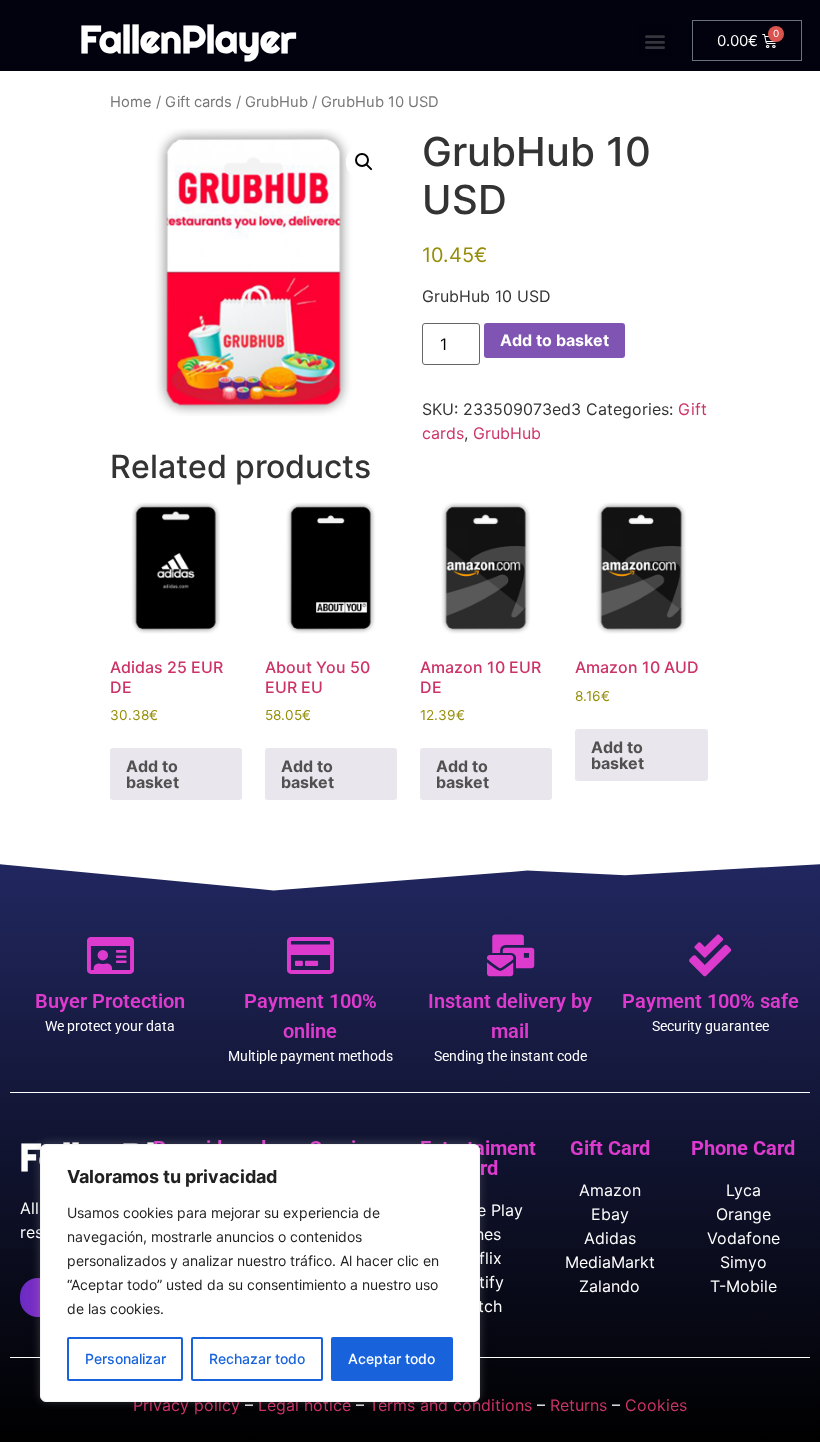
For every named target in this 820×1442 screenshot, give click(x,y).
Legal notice (304, 1405)
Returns (578, 1405)
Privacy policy (186, 1405)
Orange (743, 1214)
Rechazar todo (257, 1358)
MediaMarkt (610, 1262)
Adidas (610, 1238)
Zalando (609, 1286)
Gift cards (198, 102)
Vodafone (743, 1238)
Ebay (610, 1214)
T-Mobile (743, 1286)
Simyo (743, 1262)
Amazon (610, 1190)
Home (131, 102)
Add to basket (554, 340)
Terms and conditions (450, 1405)
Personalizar (125, 1358)
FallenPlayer (188, 39)
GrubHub (276, 102)
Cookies (656, 1405)
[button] (655, 40)
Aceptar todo (391, 1358)
